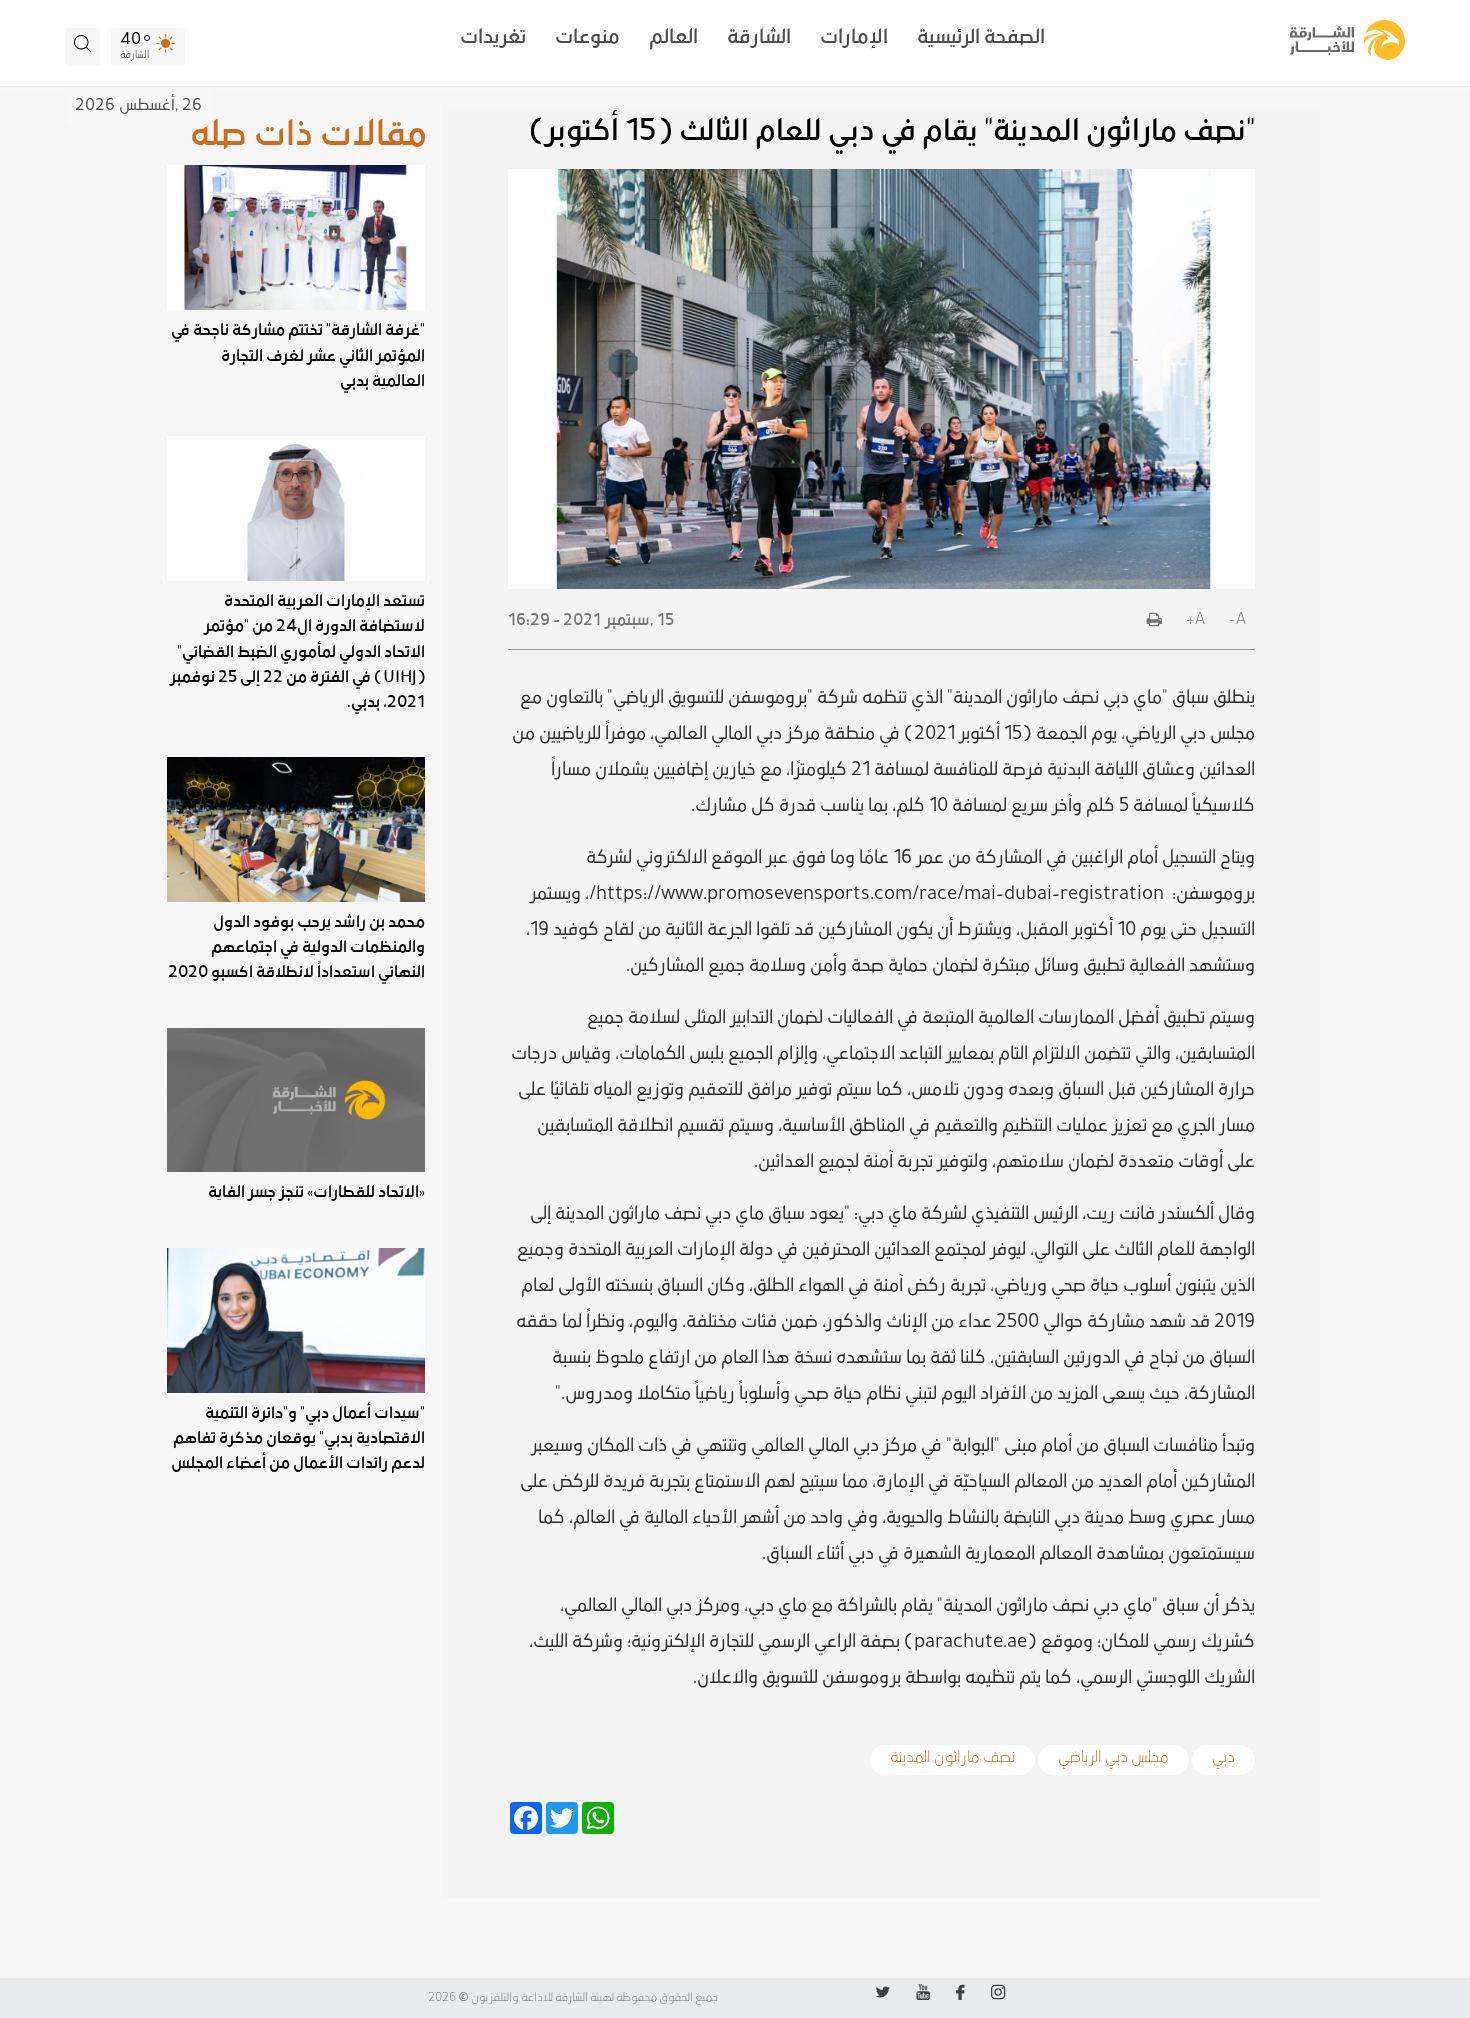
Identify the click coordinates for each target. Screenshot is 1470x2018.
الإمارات (854, 36)
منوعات (587, 36)
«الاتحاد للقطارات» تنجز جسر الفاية (316, 1192)
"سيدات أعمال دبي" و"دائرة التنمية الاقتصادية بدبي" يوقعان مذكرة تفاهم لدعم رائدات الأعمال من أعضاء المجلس (298, 1438)
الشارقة (759, 36)
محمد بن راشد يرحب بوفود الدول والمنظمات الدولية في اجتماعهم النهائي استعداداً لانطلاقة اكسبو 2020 (296, 947)
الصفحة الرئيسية (981, 36)
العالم (673, 36)
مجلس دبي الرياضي (1113, 1754)
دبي (1223, 1754)
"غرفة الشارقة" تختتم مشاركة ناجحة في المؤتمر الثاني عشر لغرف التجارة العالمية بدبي (298, 355)
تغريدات (493, 36)
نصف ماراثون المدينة (952, 1754)
